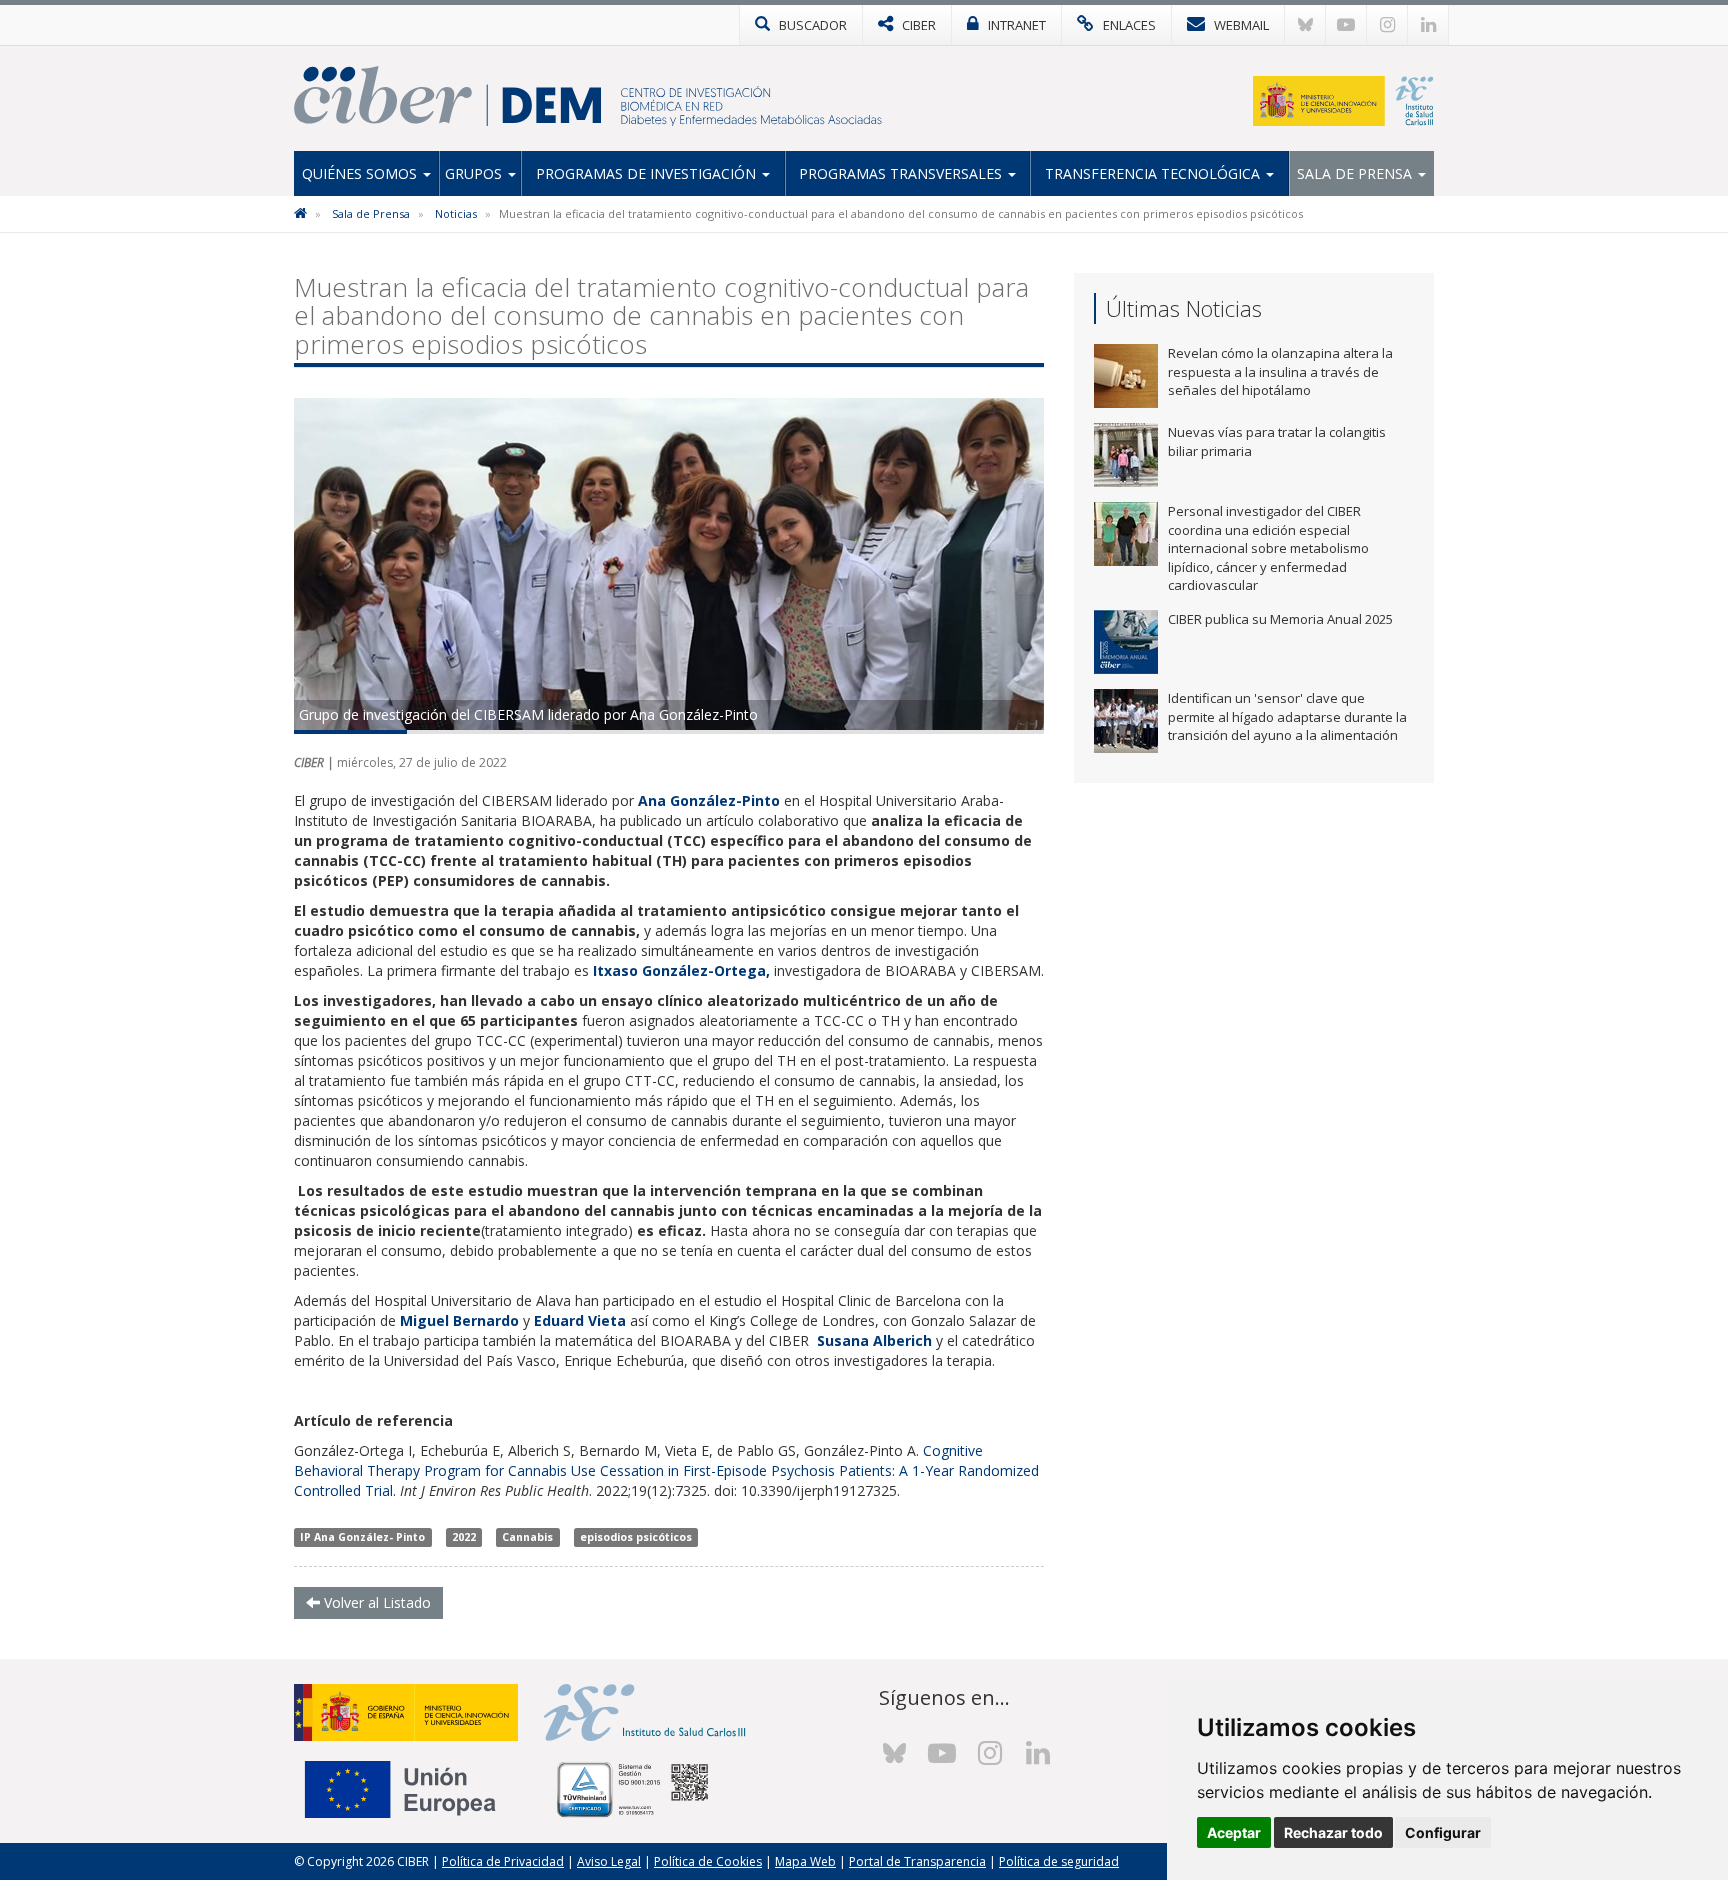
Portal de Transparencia (917, 1861)
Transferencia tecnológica (1154, 173)
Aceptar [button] (1234, 1832)
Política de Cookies (708, 1861)
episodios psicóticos (636, 1537)
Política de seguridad (1059, 1861)
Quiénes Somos (361, 173)
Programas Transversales (902, 173)
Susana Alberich (876, 1340)
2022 (464, 1537)
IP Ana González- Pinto (362, 1537)
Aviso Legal (609, 1861)
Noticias (456, 213)
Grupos (475, 173)
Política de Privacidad (503, 1861)
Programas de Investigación (648, 173)
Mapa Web (805, 1861)
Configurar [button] (1443, 1832)
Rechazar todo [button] (1333, 1832)
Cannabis (527, 1537)
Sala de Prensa (1356, 173)
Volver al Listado (375, 1602)
